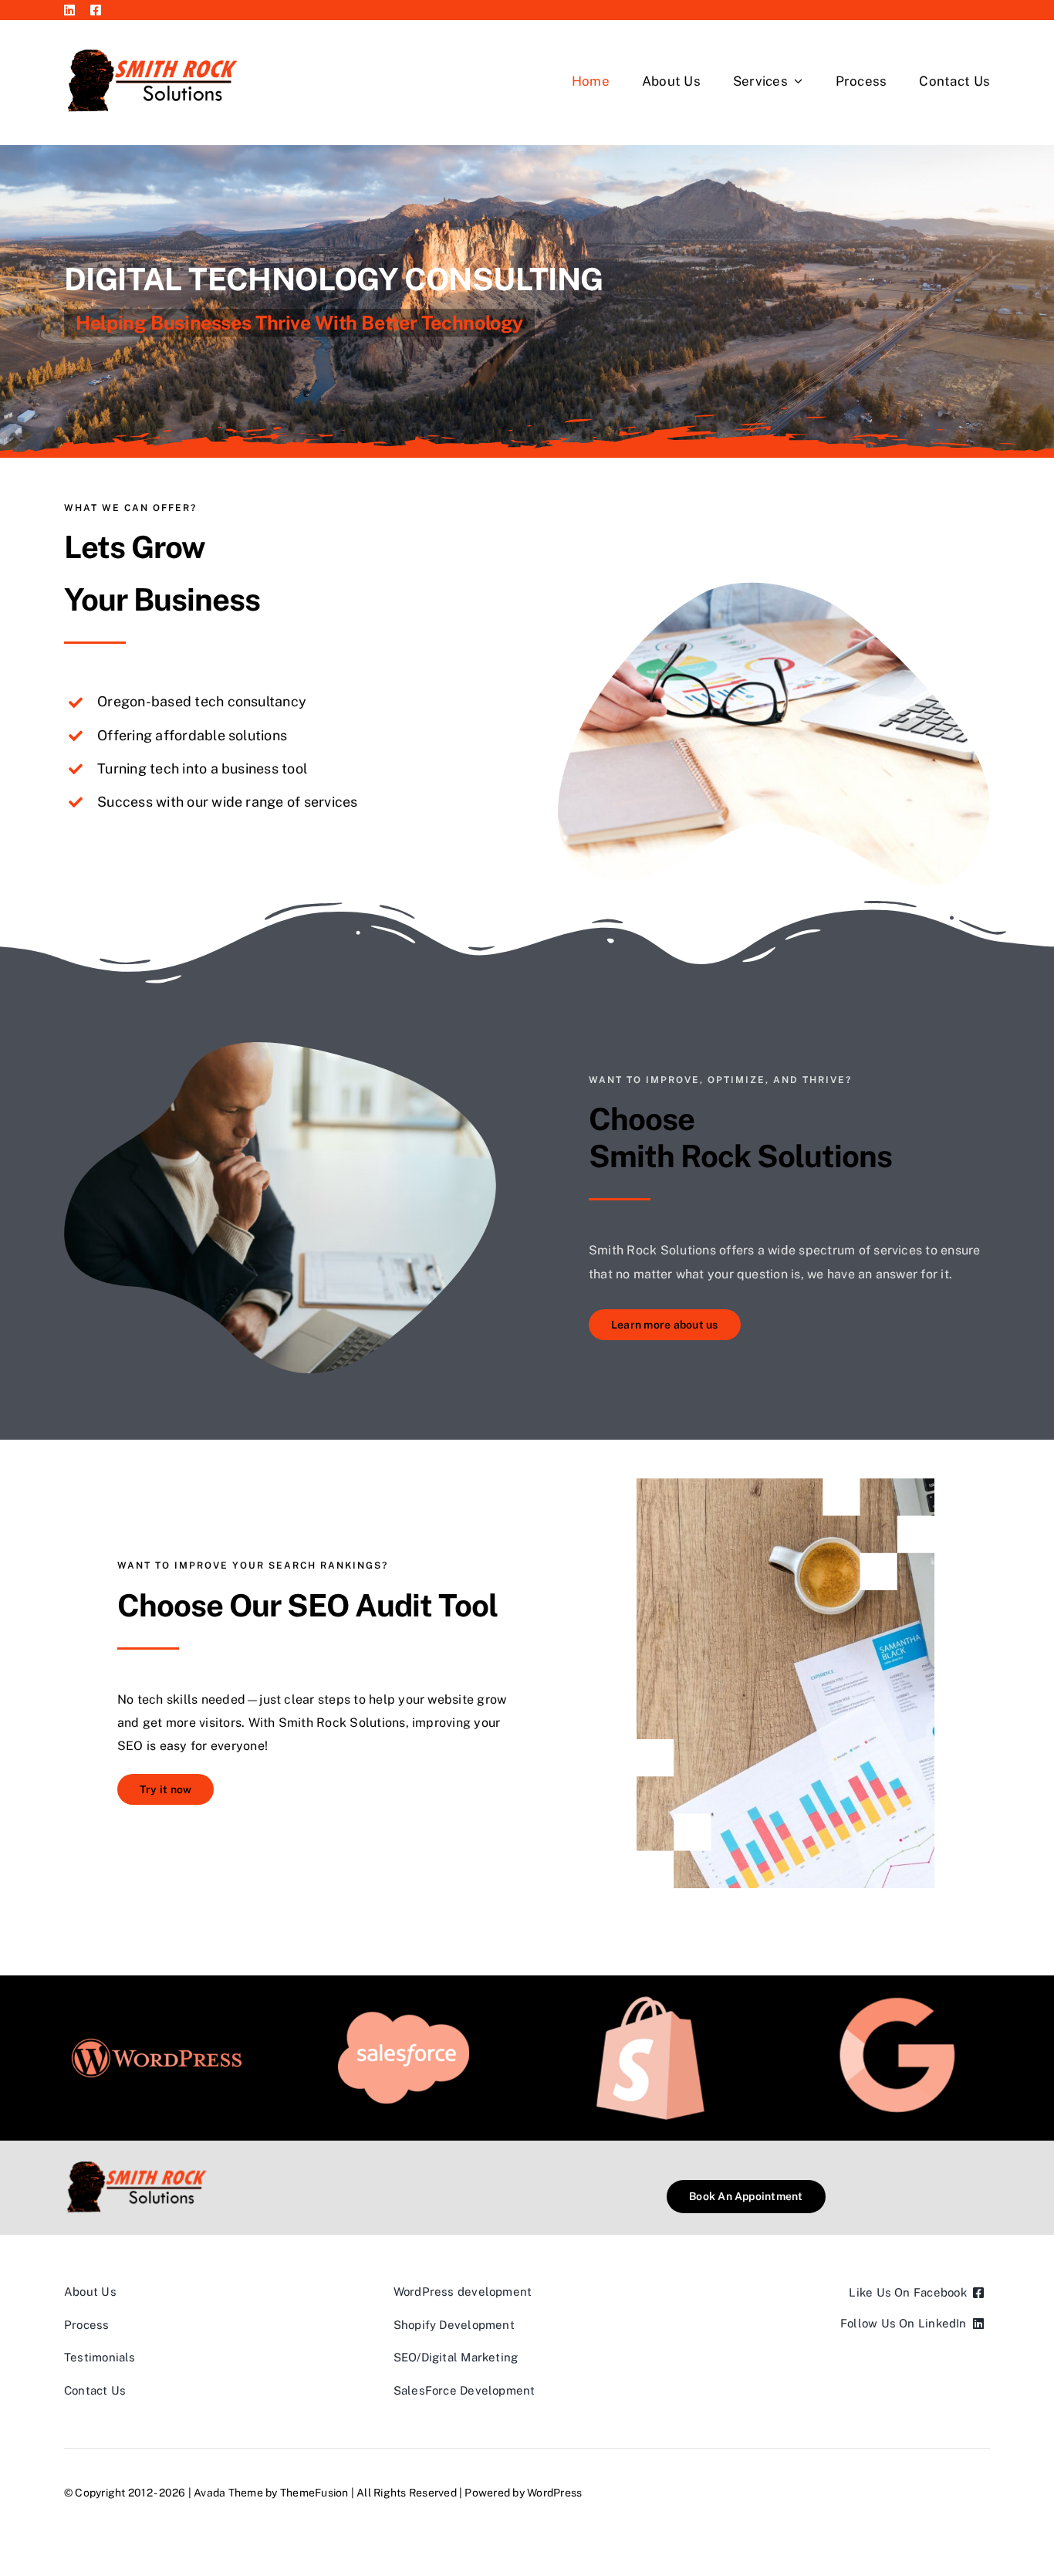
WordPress (554, 2493)
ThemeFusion (314, 2493)
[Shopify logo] (650, 2002)
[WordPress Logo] (157, 2037)
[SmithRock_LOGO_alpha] (153, 42)
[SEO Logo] (897, 1997)
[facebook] (96, 10)
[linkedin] (69, 10)
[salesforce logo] (404, 2017)
